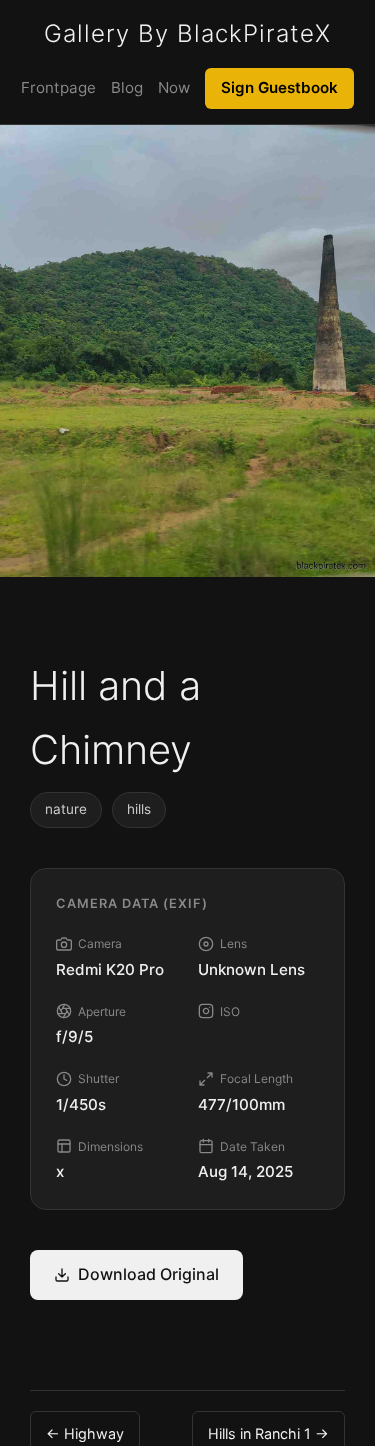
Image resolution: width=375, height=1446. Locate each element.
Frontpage (58, 87)
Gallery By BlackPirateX (187, 33)
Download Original (148, 1274)
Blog (127, 87)
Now (174, 87)
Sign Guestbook (279, 87)
